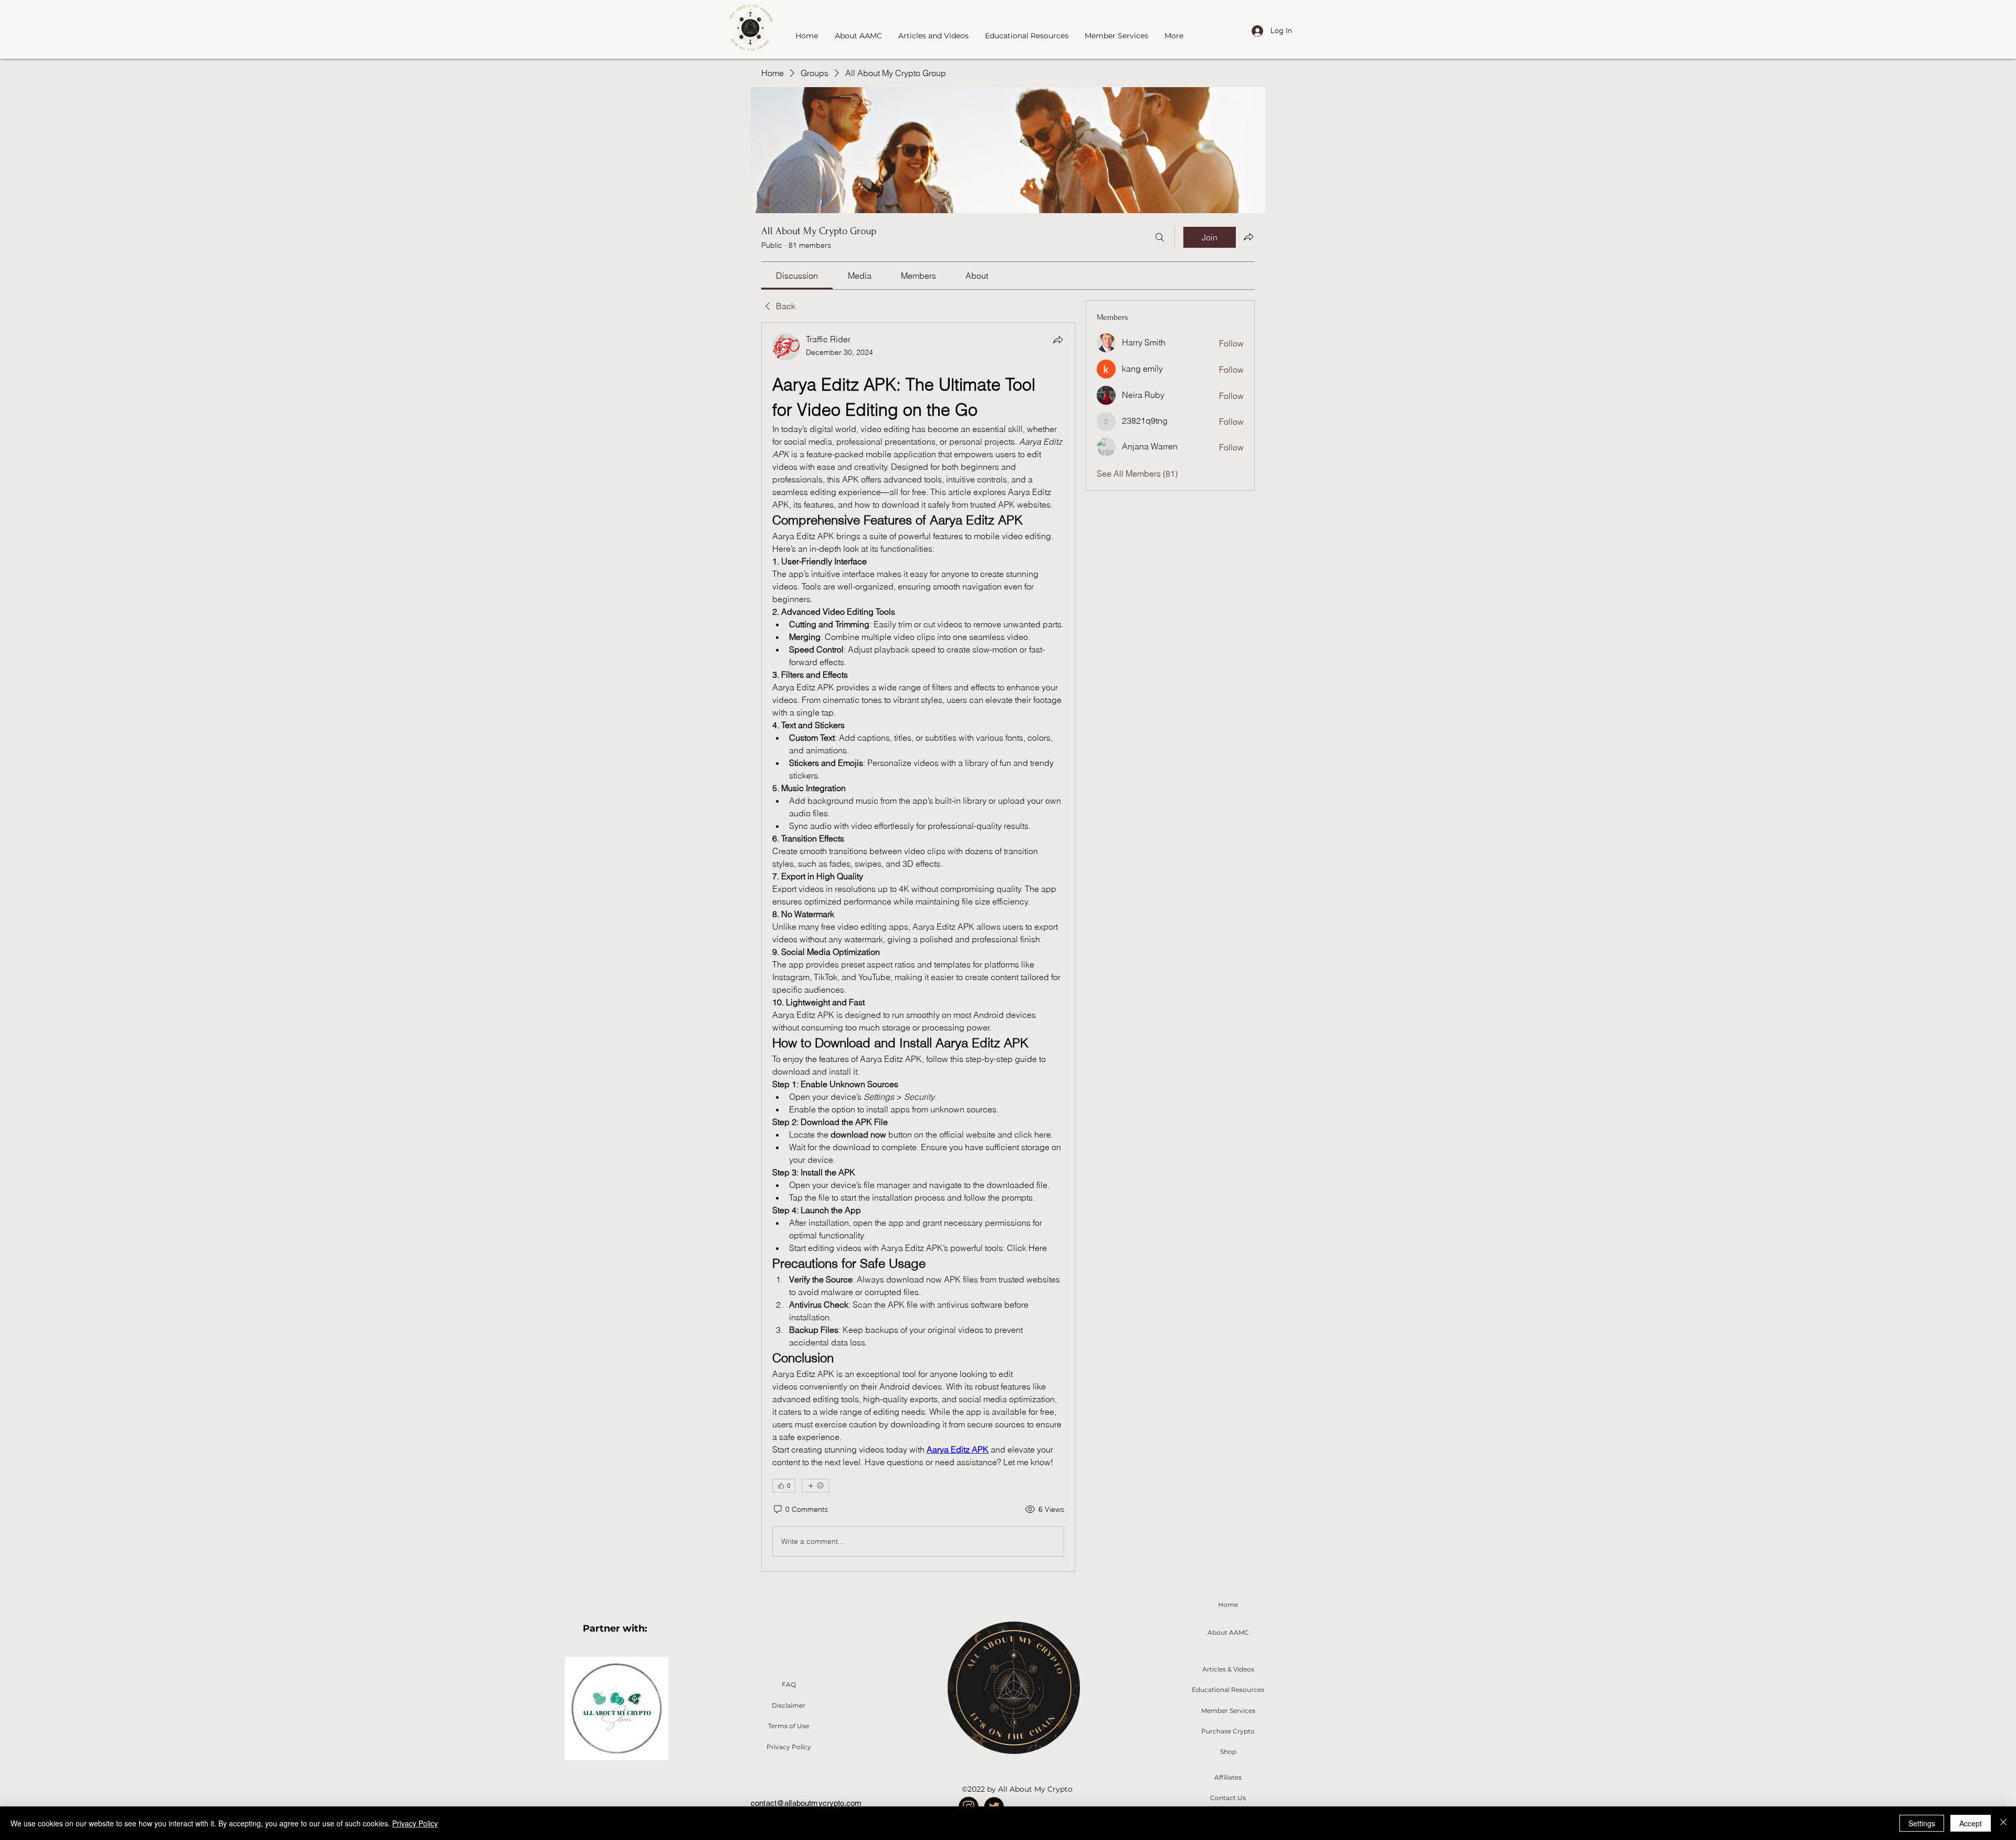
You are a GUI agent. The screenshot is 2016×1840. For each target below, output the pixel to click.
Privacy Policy (415, 1823)
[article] (918, 947)
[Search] (1160, 237)
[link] (797, 276)
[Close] (2003, 1823)
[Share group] (1248, 237)
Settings (1922, 1823)
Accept (1971, 1823)
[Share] (1058, 340)
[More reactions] (816, 1486)
